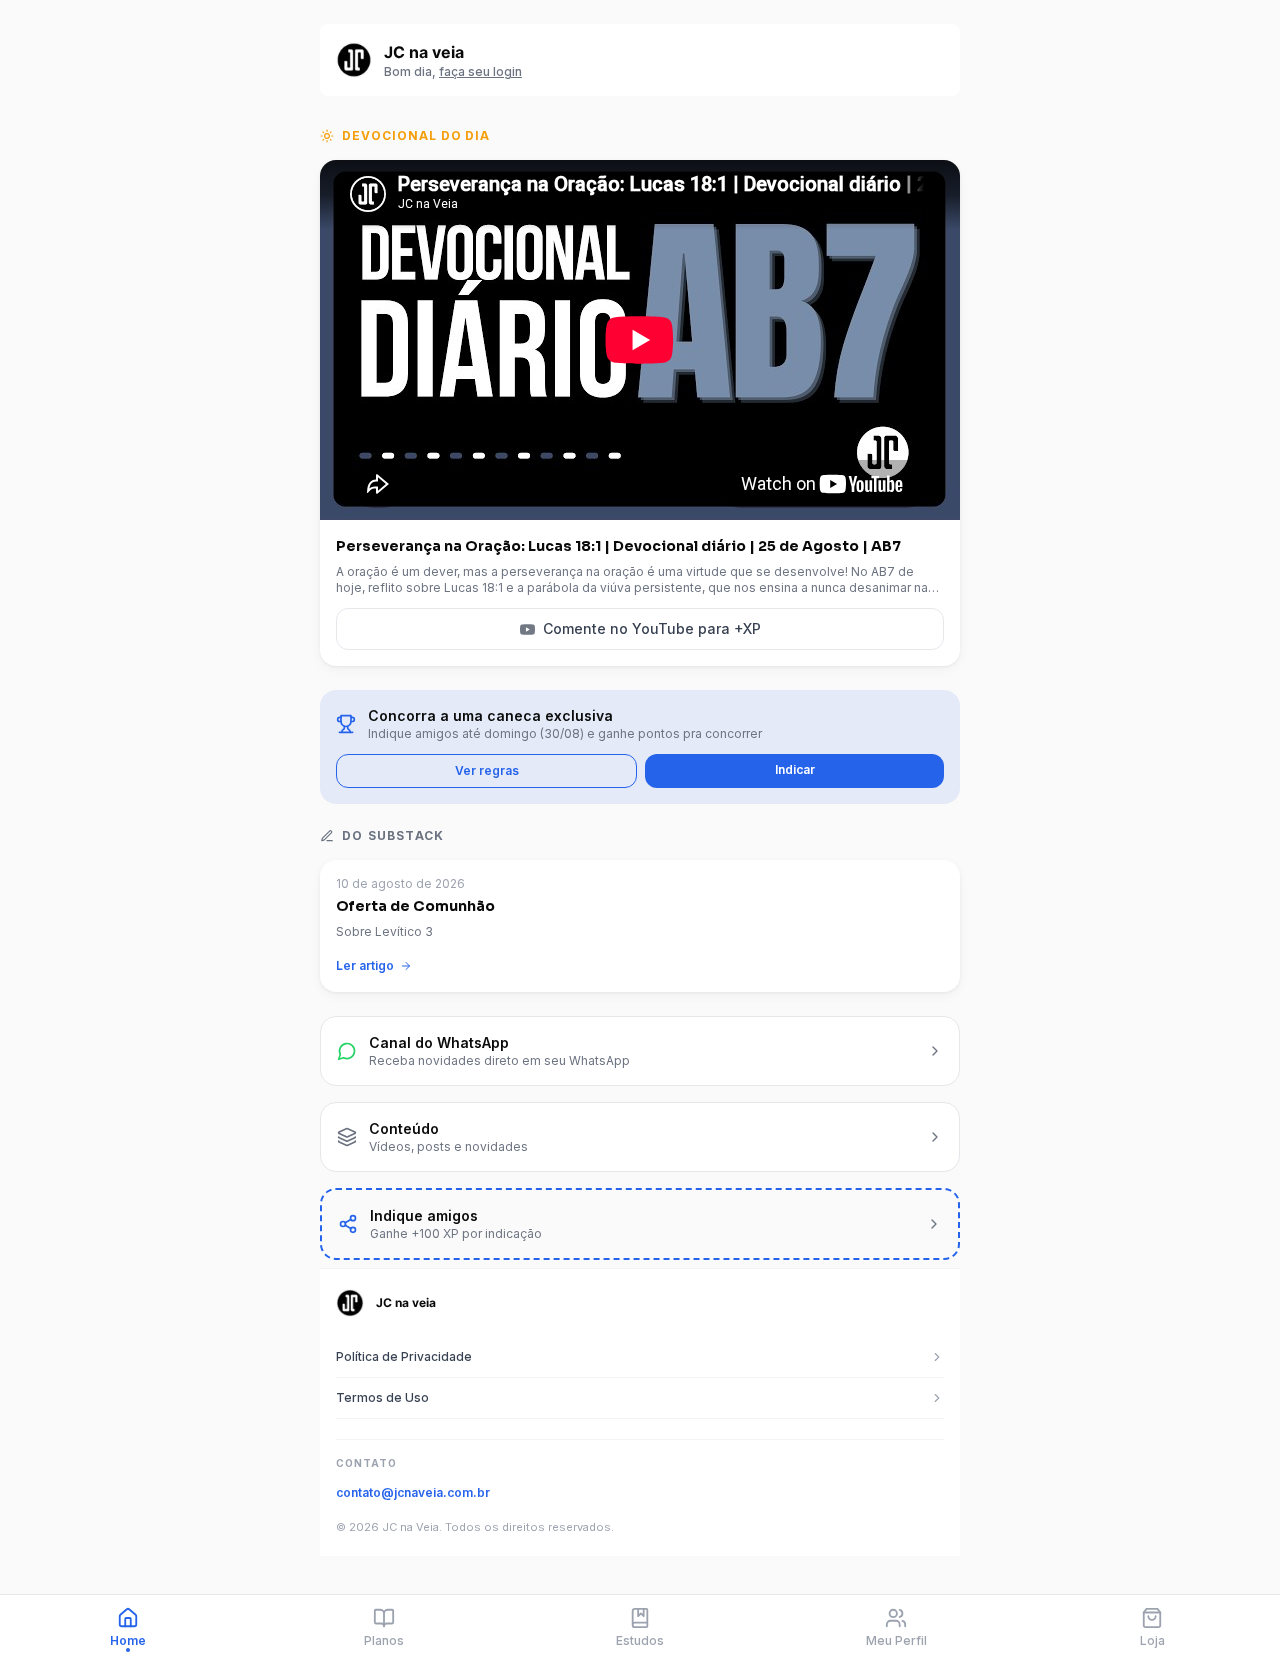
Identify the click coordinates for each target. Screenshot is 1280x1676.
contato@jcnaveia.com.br (413, 1492)
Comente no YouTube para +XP (652, 628)
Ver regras (487, 770)
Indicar (795, 769)
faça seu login (480, 71)
